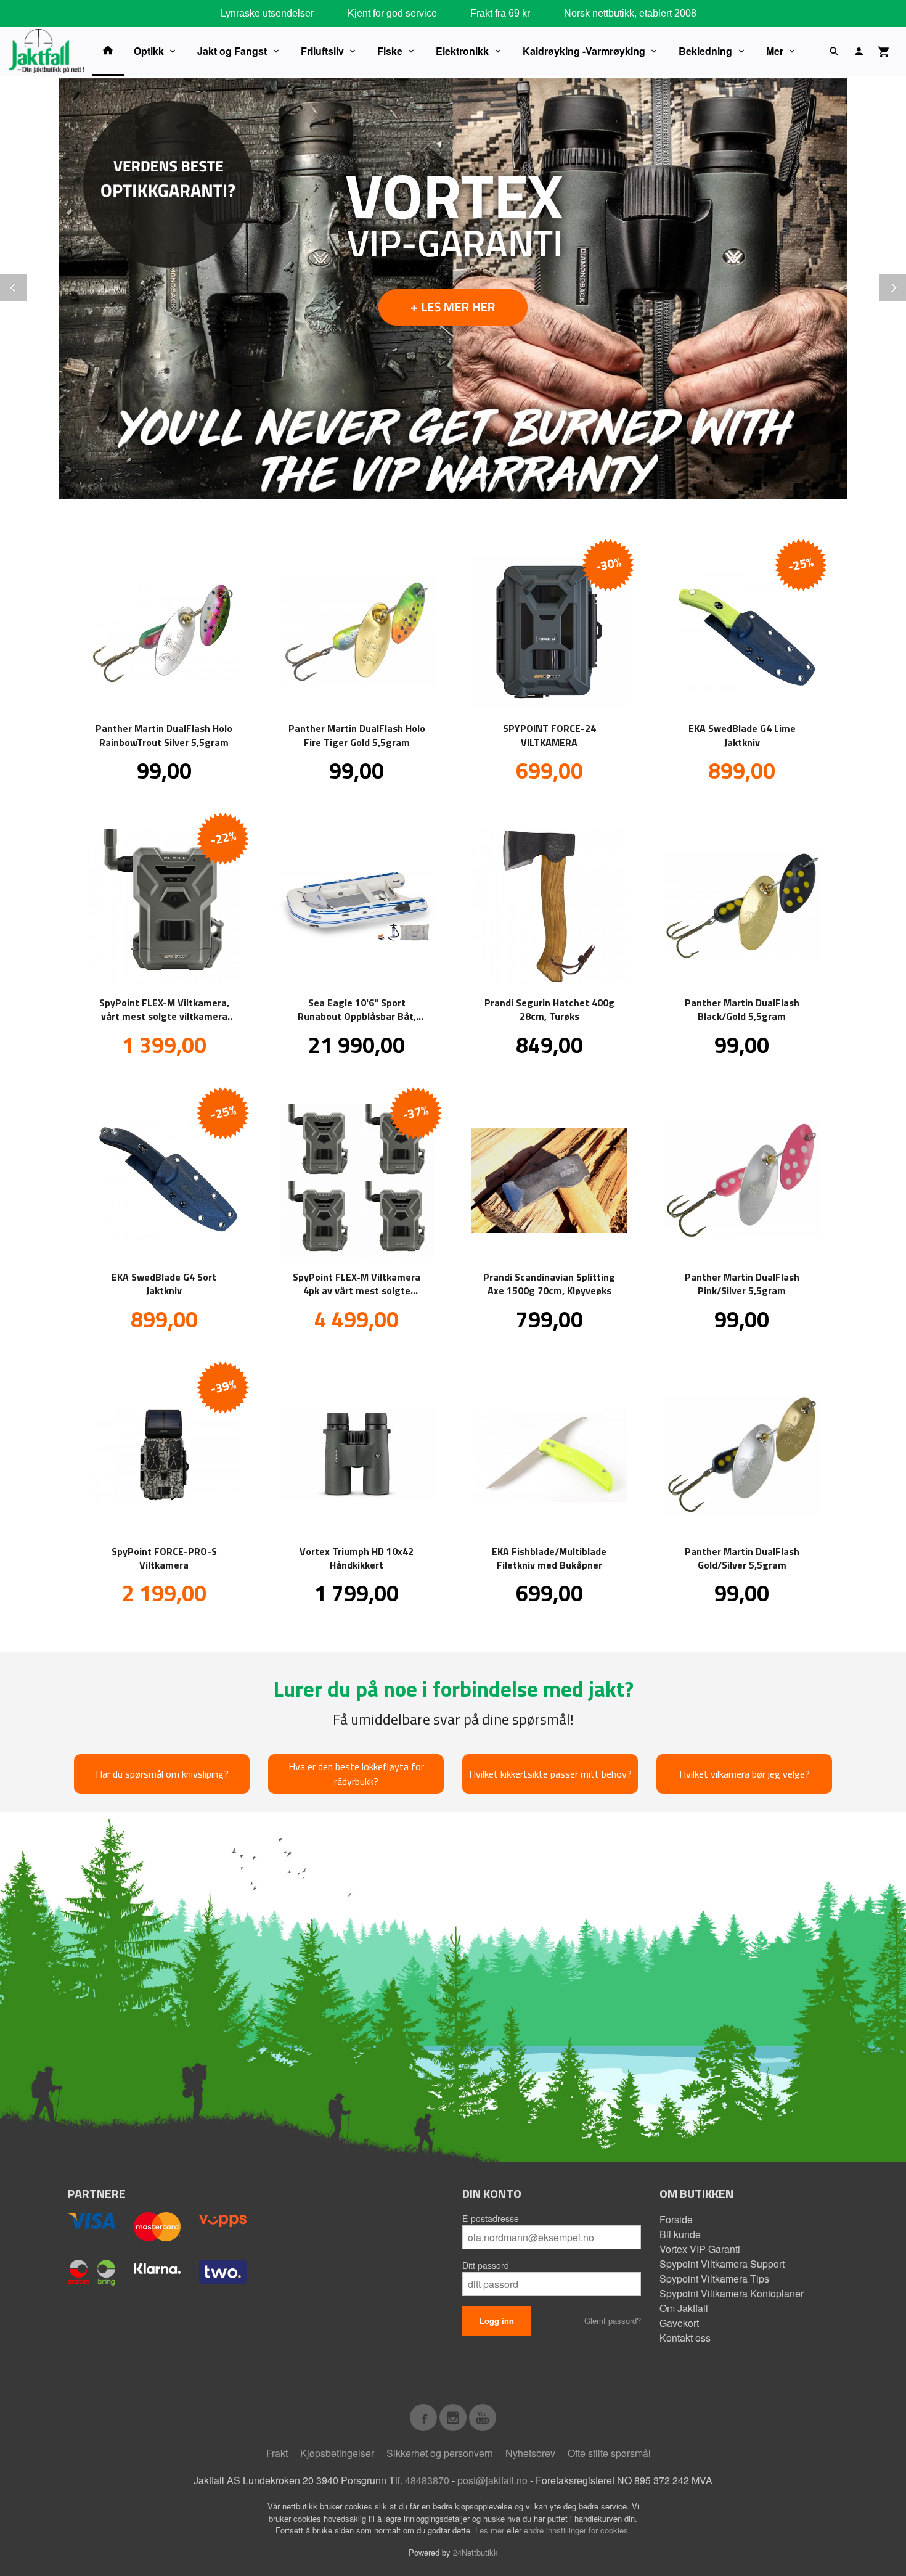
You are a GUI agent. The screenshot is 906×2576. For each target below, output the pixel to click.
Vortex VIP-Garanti (700, 2249)
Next (905, 286)
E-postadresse (491, 2218)
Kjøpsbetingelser (337, 2453)
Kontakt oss (685, 2338)
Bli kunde (680, 2234)
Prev (27, 286)
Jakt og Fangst (232, 51)
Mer (775, 51)
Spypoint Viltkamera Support (722, 2264)
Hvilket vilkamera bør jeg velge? (745, 1774)
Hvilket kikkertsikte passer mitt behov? (550, 1774)
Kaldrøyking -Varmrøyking (584, 51)
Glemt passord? (613, 2320)
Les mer (491, 2530)
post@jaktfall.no (492, 2480)
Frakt (277, 2453)
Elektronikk (462, 51)
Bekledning (705, 51)
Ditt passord (486, 2265)
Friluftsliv (322, 51)
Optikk (149, 51)
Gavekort (679, 2323)
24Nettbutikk (475, 2552)
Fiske (390, 51)
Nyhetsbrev (530, 2453)
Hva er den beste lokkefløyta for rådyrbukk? (356, 1774)
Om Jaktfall (684, 2308)
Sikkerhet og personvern (440, 2453)
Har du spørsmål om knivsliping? (162, 1774)
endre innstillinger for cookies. (577, 2530)
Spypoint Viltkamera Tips (714, 2279)
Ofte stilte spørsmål (609, 2453)
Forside (676, 2219)
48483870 (427, 2480)
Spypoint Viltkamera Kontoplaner (732, 2293)
